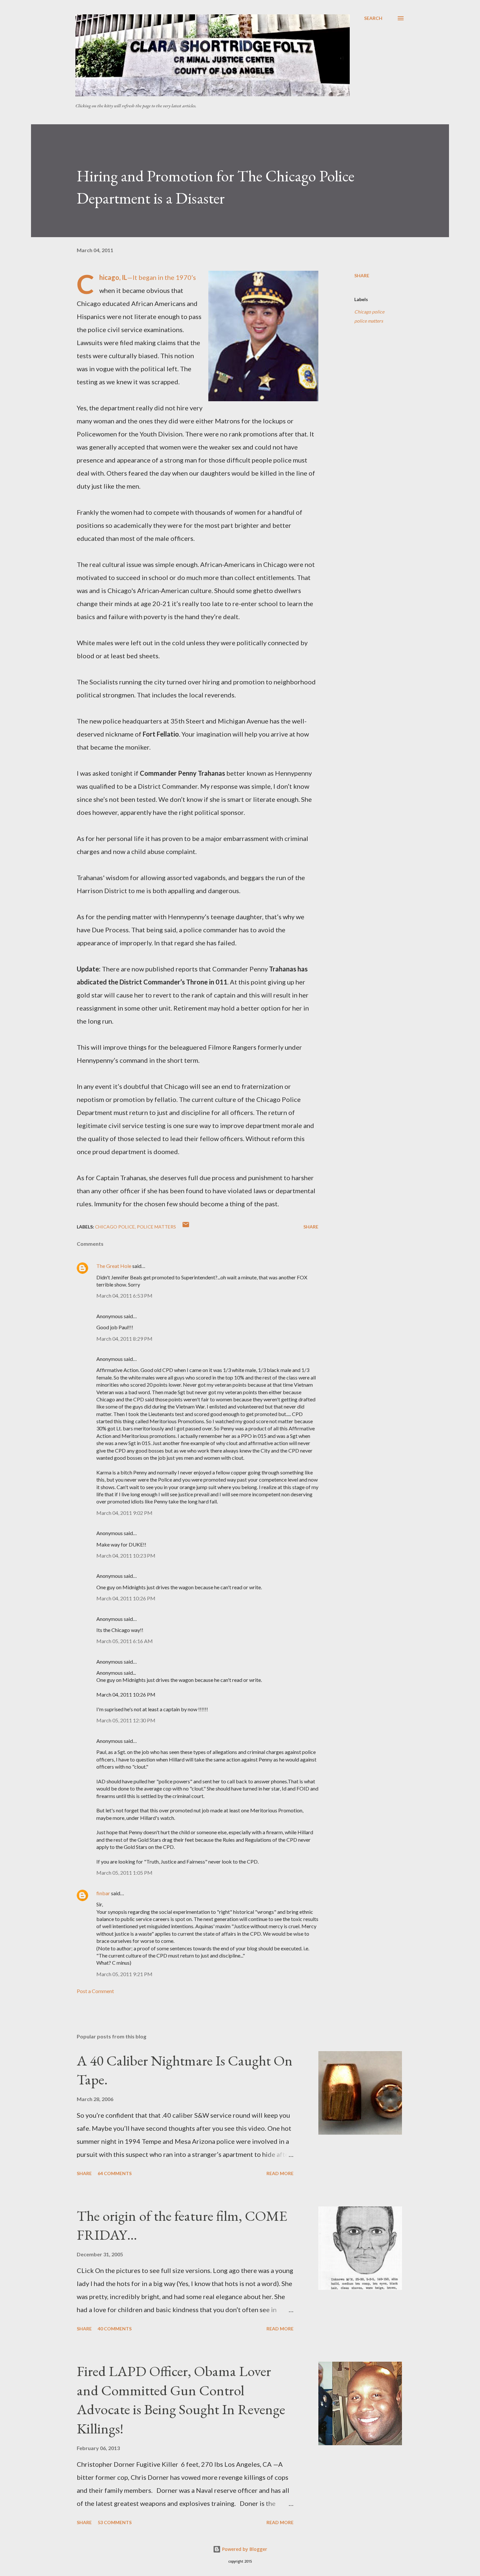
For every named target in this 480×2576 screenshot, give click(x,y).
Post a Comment (95, 1991)
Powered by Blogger (244, 2549)
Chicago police (369, 312)
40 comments (115, 2329)
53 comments (115, 2522)
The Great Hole (114, 1266)
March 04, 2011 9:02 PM (124, 1513)
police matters (369, 321)
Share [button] (362, 275)
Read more (280, 2173)
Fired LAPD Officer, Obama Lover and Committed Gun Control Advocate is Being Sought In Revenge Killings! (181, 2400)
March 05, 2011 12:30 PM (126, 1720)
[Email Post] (186, 1227)
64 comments (115, 2173)
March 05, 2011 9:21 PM (124, 1974)
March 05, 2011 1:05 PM (124, 1873)
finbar (103, 1893)
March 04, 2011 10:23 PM (126, 1555)
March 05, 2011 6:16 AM (125, 1641)
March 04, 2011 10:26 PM (126, 1598)
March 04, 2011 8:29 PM (124, 1339)
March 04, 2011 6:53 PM (124, 1296)
